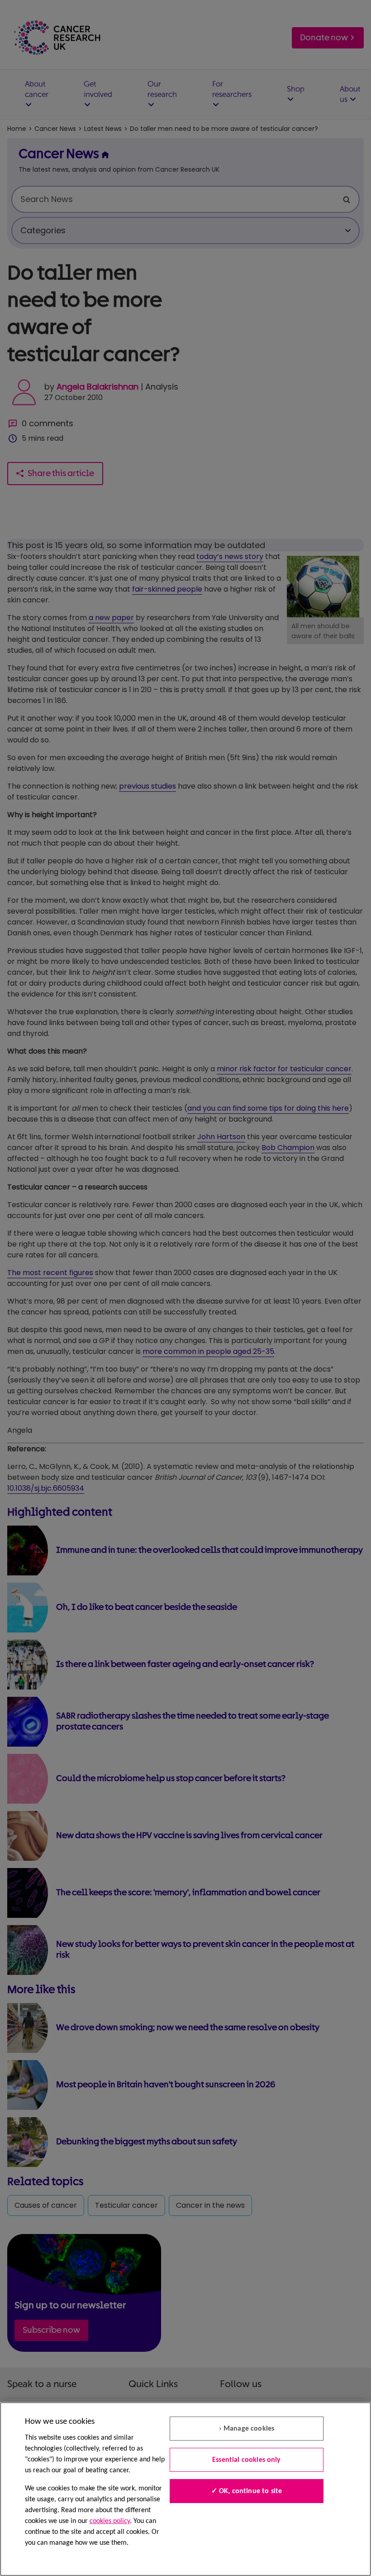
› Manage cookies (247, 2429)
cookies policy (110, 2521)
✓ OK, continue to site (247, 2491)
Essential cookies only (247, 2460)
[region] (185, 2489)
